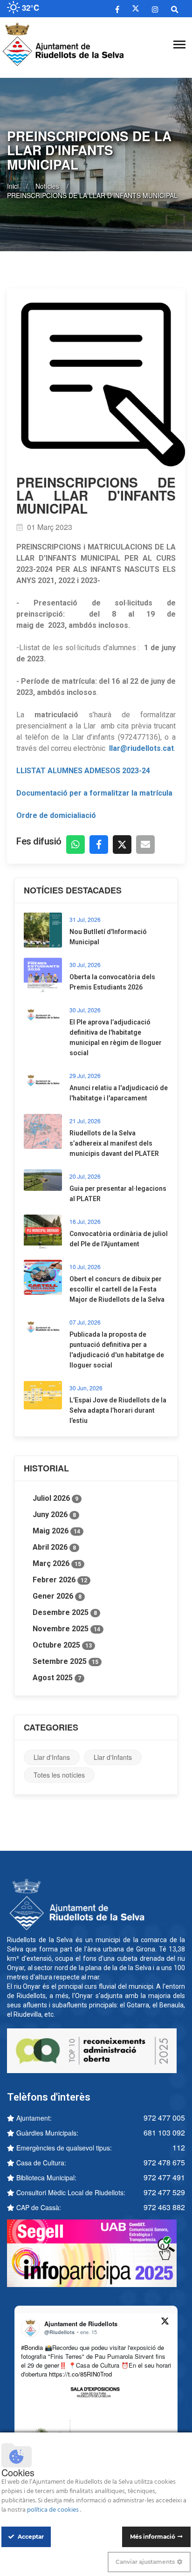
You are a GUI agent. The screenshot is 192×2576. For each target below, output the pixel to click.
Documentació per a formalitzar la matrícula (94, 793)
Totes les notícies (59, 1775)
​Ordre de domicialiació (56, 815)
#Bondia (32, 2347)
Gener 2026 (57, 1596)
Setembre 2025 (65, 1661)
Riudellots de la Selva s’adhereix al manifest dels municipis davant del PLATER (114, 1143)
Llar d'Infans (52, 1757)
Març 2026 (57, 1563)
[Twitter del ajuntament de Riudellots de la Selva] (136, 9)
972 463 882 (164, 2207)
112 (179, 2147)
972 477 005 (164, 2118)
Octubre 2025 (62, 1645)
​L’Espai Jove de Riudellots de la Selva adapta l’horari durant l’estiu (118, 1410)
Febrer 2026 (60, 1580)
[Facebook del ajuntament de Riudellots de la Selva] (117, 9)
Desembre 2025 (65, 1612)
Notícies (47, 186)
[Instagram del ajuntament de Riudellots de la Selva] (155, 9)
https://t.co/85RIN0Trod (80, 2374)
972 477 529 (164, 2192)
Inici (13, 186)
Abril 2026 (54, 1547)
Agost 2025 (57, 1678)
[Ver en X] (165, 2322)
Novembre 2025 (66, 1629)
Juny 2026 (54, 1515)
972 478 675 (164, 2162)
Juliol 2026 (55, 1498)
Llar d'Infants (113, 1757)
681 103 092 (164, 2133)
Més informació (153, 2537)
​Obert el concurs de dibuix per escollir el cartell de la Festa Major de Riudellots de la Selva (117, 1289)
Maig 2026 (56, 1531)
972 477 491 (164, 2177)
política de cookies (54, 2510)
